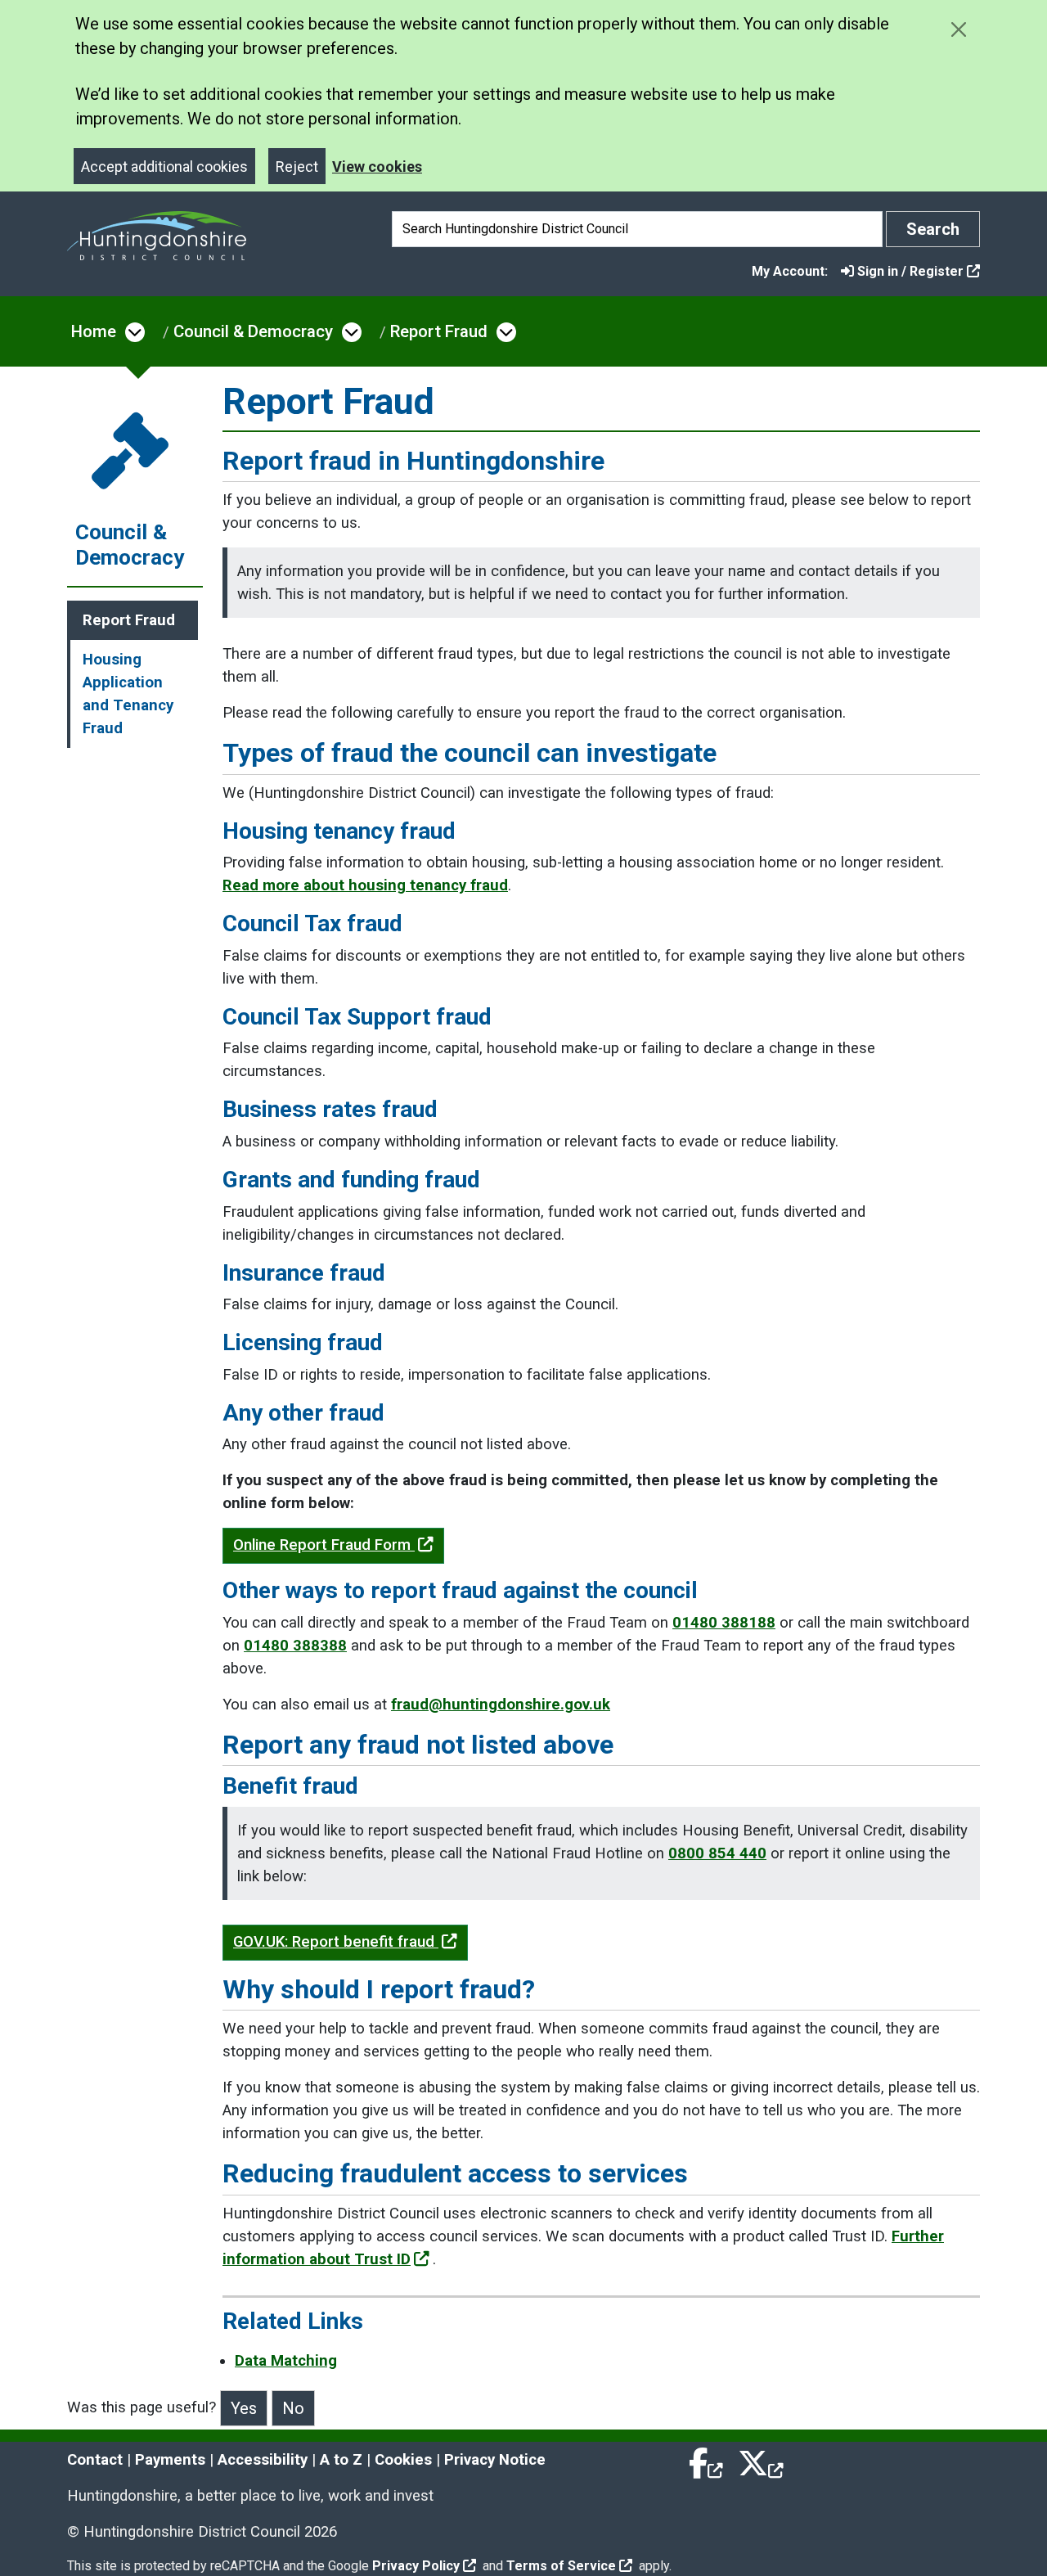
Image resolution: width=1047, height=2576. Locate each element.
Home (94, 331)
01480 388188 (724, 1623)
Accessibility (263, 2460)
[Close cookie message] (958, 29)
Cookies (403, 2460)
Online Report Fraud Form (324, 1545)
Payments (170, 2460)
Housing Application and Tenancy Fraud (128, 694)
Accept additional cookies (164, 167)
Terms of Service (561, 2566)
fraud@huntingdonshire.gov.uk (501, 1705)
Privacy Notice (495, 2460)
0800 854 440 (717, 1853)
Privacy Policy (416, 2566)
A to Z (341, 2460)
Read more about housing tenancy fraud (365, 885)
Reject (297, 167)
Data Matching (286, 2361)
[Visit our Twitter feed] (761, 2460)
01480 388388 (295, 1646)
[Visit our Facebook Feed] (707, 2460)
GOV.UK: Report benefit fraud (336, 1942)
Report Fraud (439, 331)
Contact (95, 2460)
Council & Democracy (253, 331)
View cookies (377, 167)
